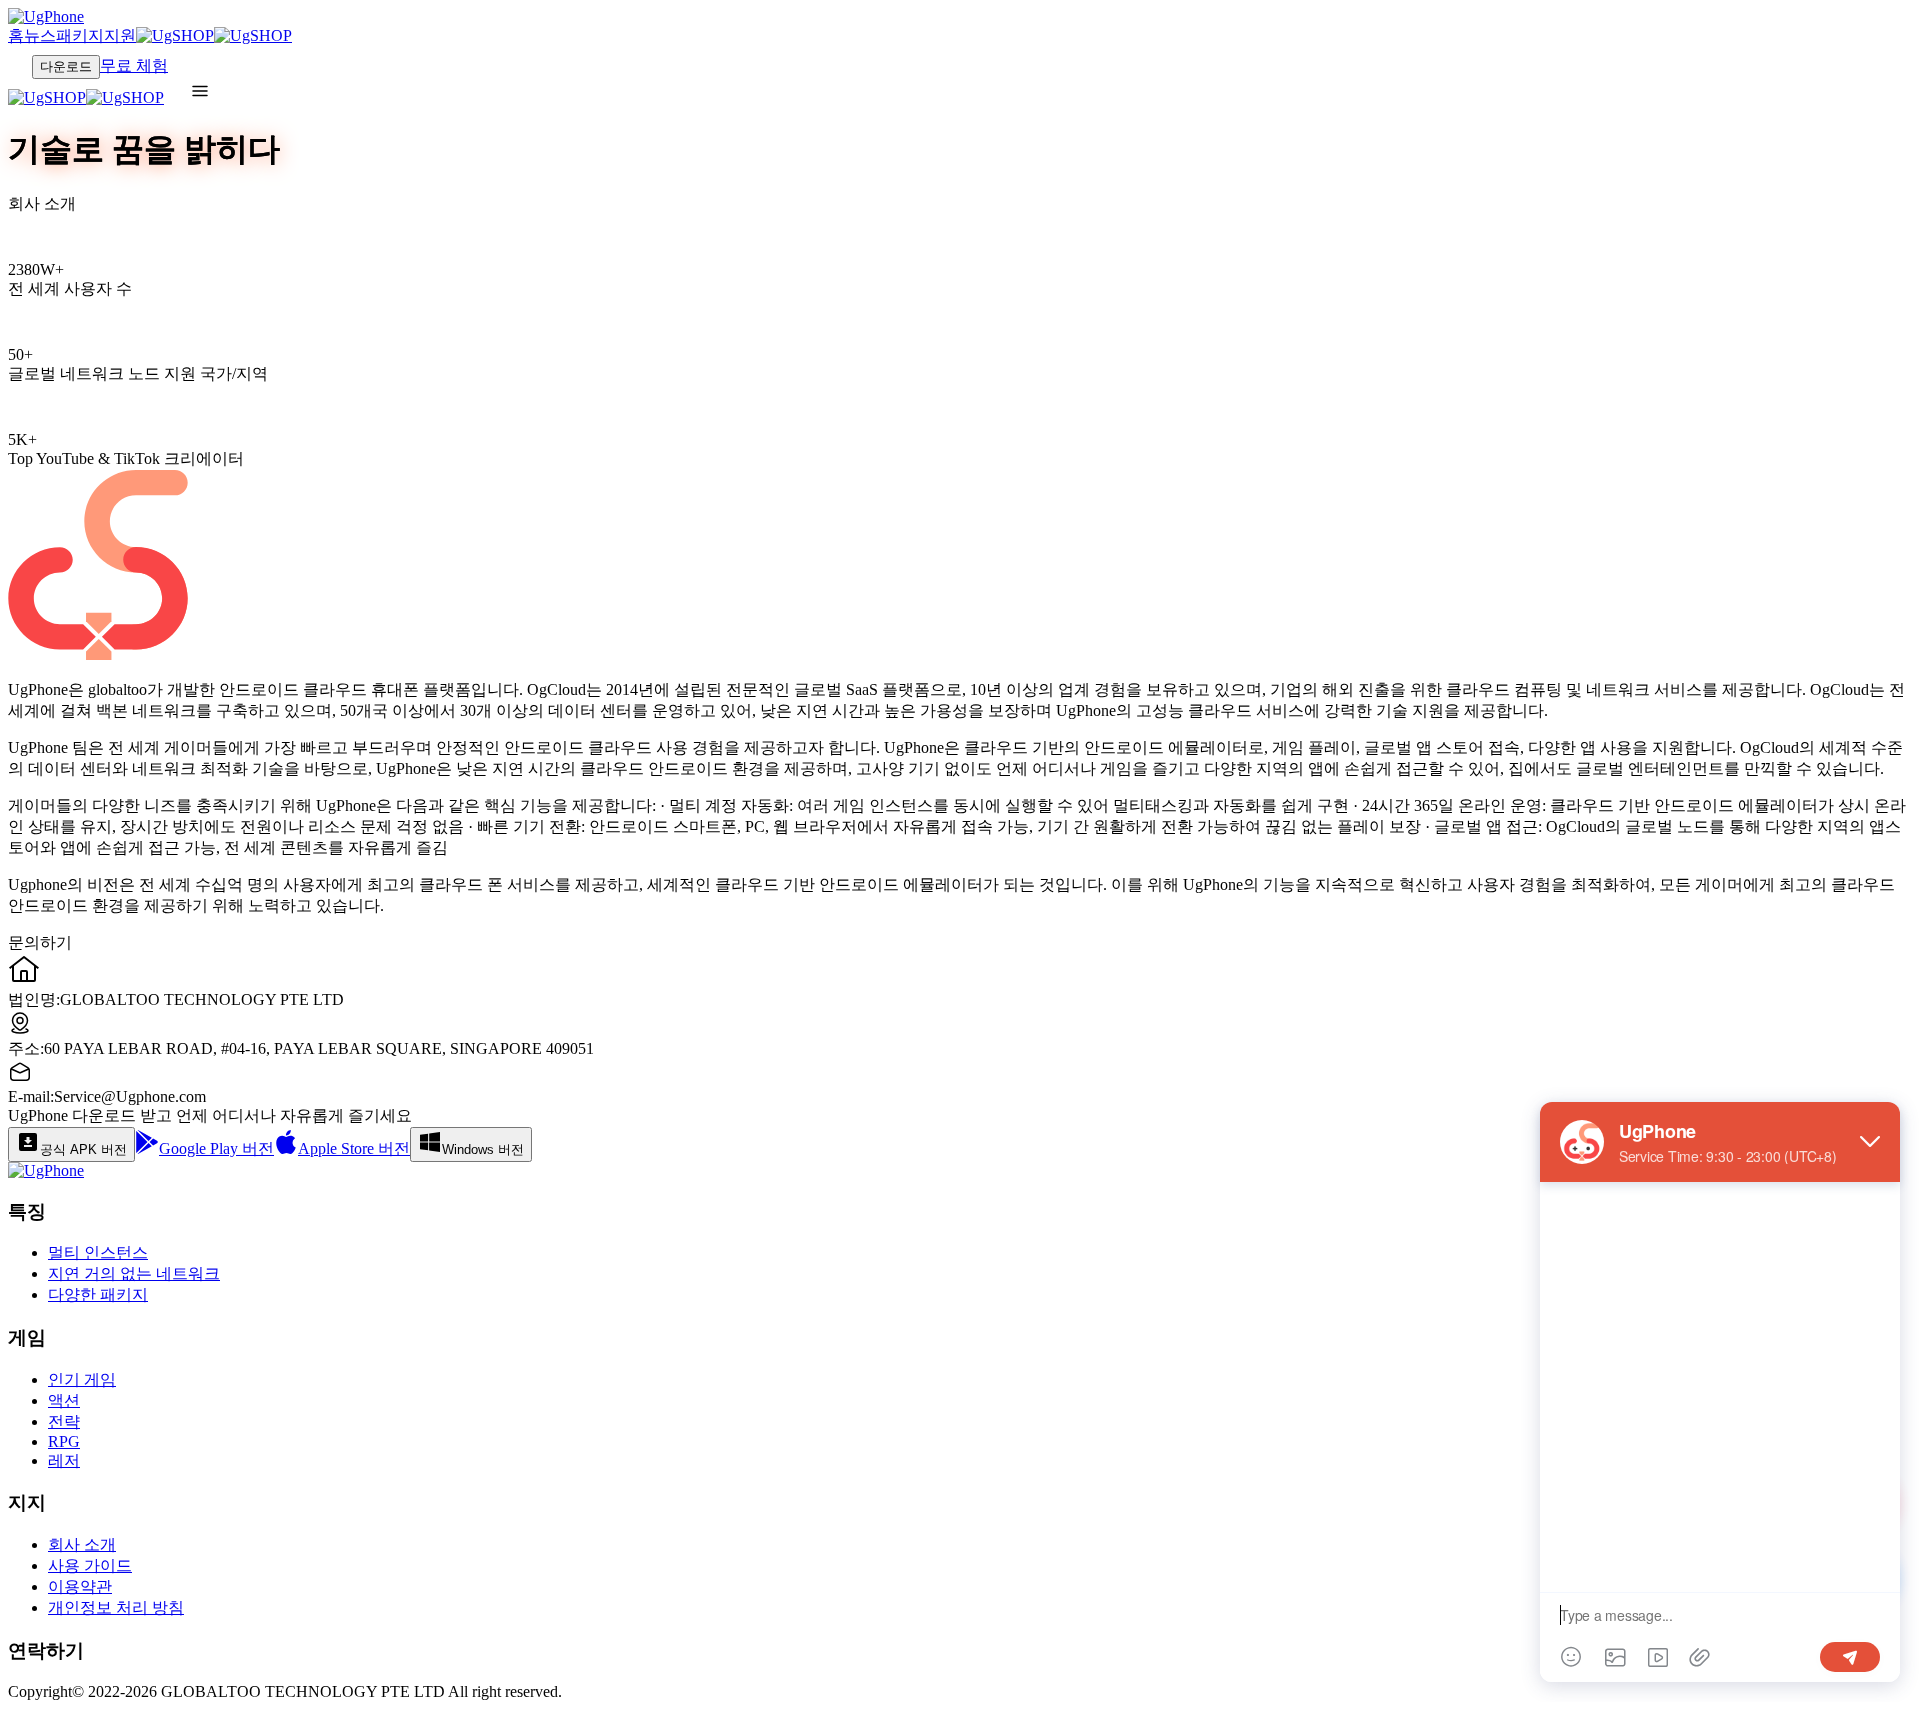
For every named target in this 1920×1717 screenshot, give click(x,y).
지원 (120, 35)
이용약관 (80, 1586)
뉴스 (40, 35)
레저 (64, 1460)
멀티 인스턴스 (98, 1252)
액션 (64, 1400)
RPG (64, 1441)
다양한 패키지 (98, 1294)
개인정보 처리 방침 (116, 1607)
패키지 (80, 35)
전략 (64, 1421)
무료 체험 (134, 65)
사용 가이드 (90, 1565)
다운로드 (66, 66)
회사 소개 (82, 1544)
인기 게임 (82, 1379)
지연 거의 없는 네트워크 (134, 1273)
